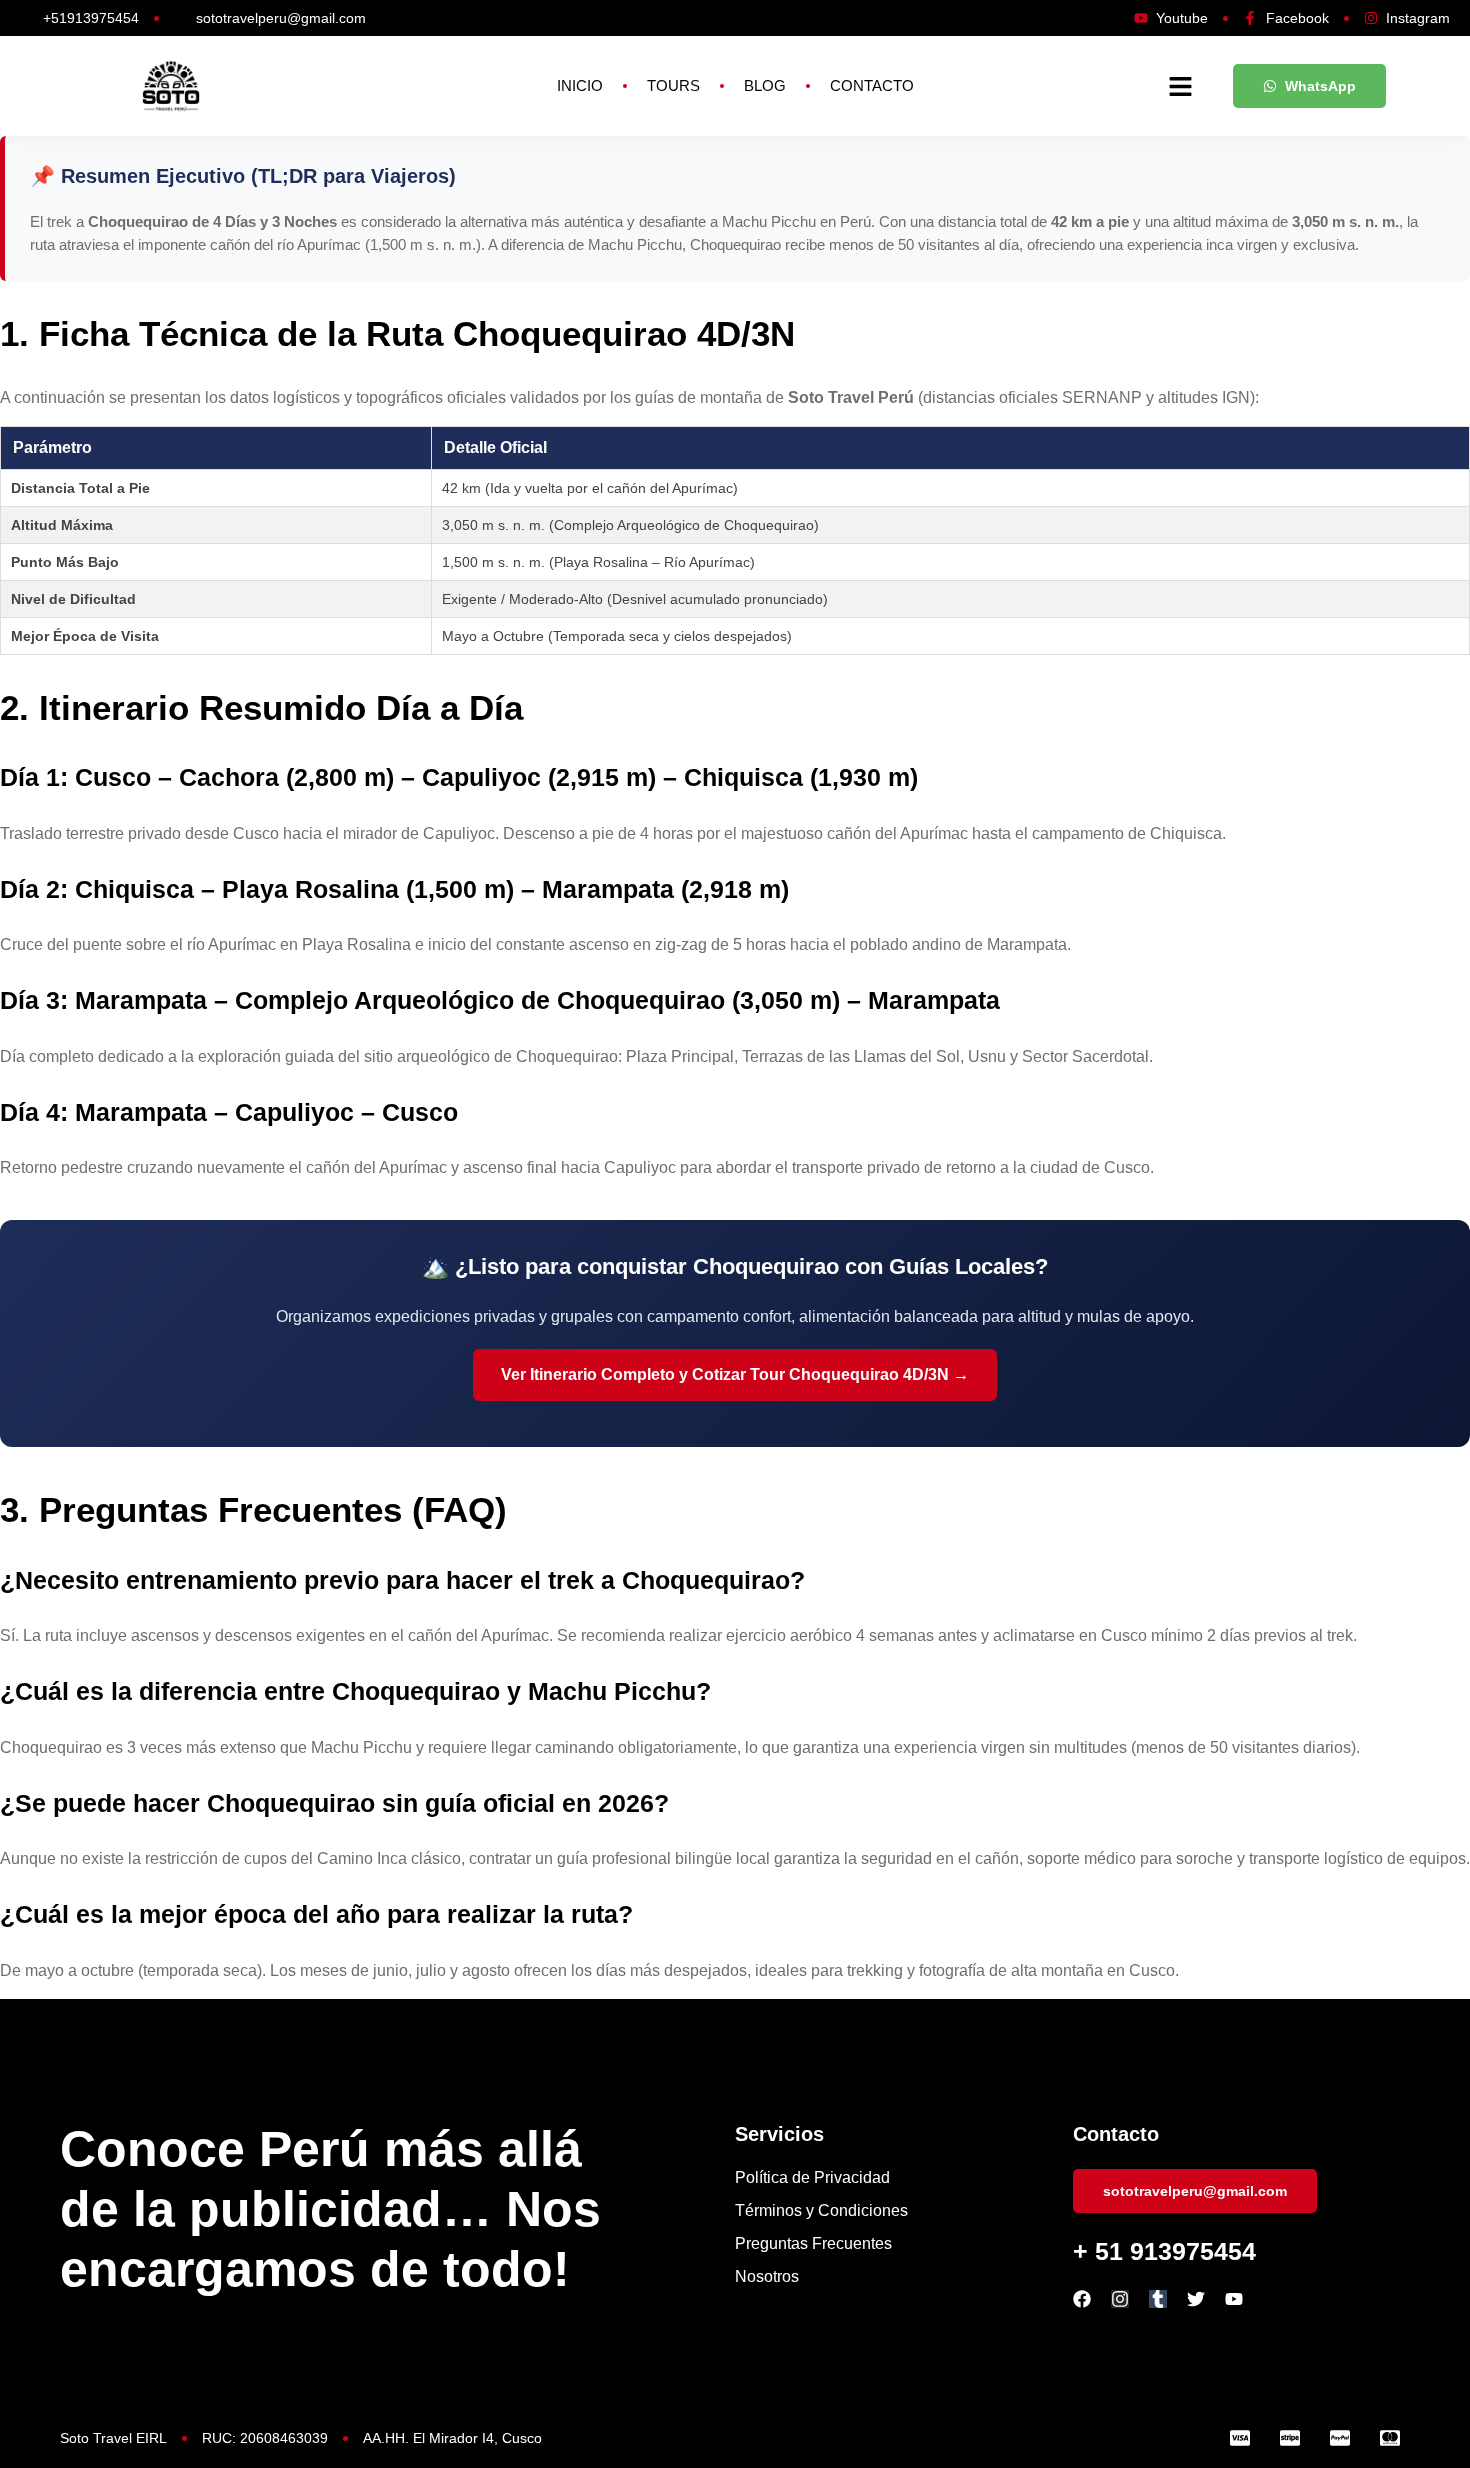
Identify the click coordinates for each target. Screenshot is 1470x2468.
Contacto (872, 85)
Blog (765, 85)
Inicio (580, 85)
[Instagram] (1120, 2299)
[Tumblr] (1158, 2299)
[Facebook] (1082, 2299)
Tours (673, 85)
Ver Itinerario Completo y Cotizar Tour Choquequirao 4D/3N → (735, 1374)
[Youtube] (1234, 2299)
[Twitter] (1196, 2299)
